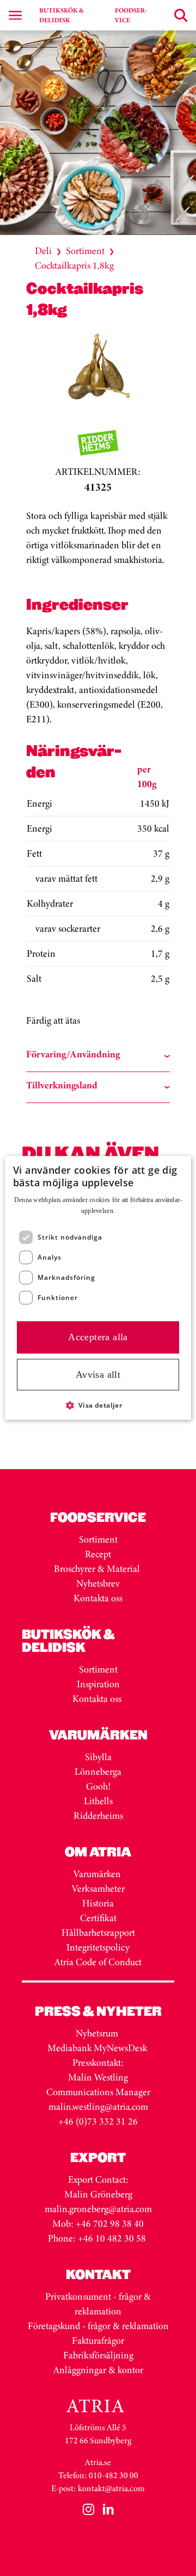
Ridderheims (98, 1816)
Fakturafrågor (98, 2340)
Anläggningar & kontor (98, 2370)
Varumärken (98, 1874)
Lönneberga (98, 1772)
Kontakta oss (98, 1598)
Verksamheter (98, 1888)
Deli (43, 251)
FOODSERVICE (131, 15)
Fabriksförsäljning (98, 2355)
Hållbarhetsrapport (98, 1933)
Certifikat (98, 1918)
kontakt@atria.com (111, 2488)
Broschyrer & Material (98, 1569)
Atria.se (98, 2462)
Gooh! (98, 1786)
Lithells (98, 1801)
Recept (98, 1554)
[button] (98, 1405)
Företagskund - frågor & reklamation (98, 2326)
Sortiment (85, 251)
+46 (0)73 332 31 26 (98, 2121)
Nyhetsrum (97, 2033)
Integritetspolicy (98, 1947)
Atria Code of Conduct (98, 1962)
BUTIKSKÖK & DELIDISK (62, 15)
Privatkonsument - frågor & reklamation (98, 2304)
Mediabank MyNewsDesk (98, 2048)
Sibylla (98, 1757)
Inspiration (98, 1684)
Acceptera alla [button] (98, 1337)
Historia (98, 1903)
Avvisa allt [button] (98, 1374)
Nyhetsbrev (98, 1583)
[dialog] (98, 1288)
